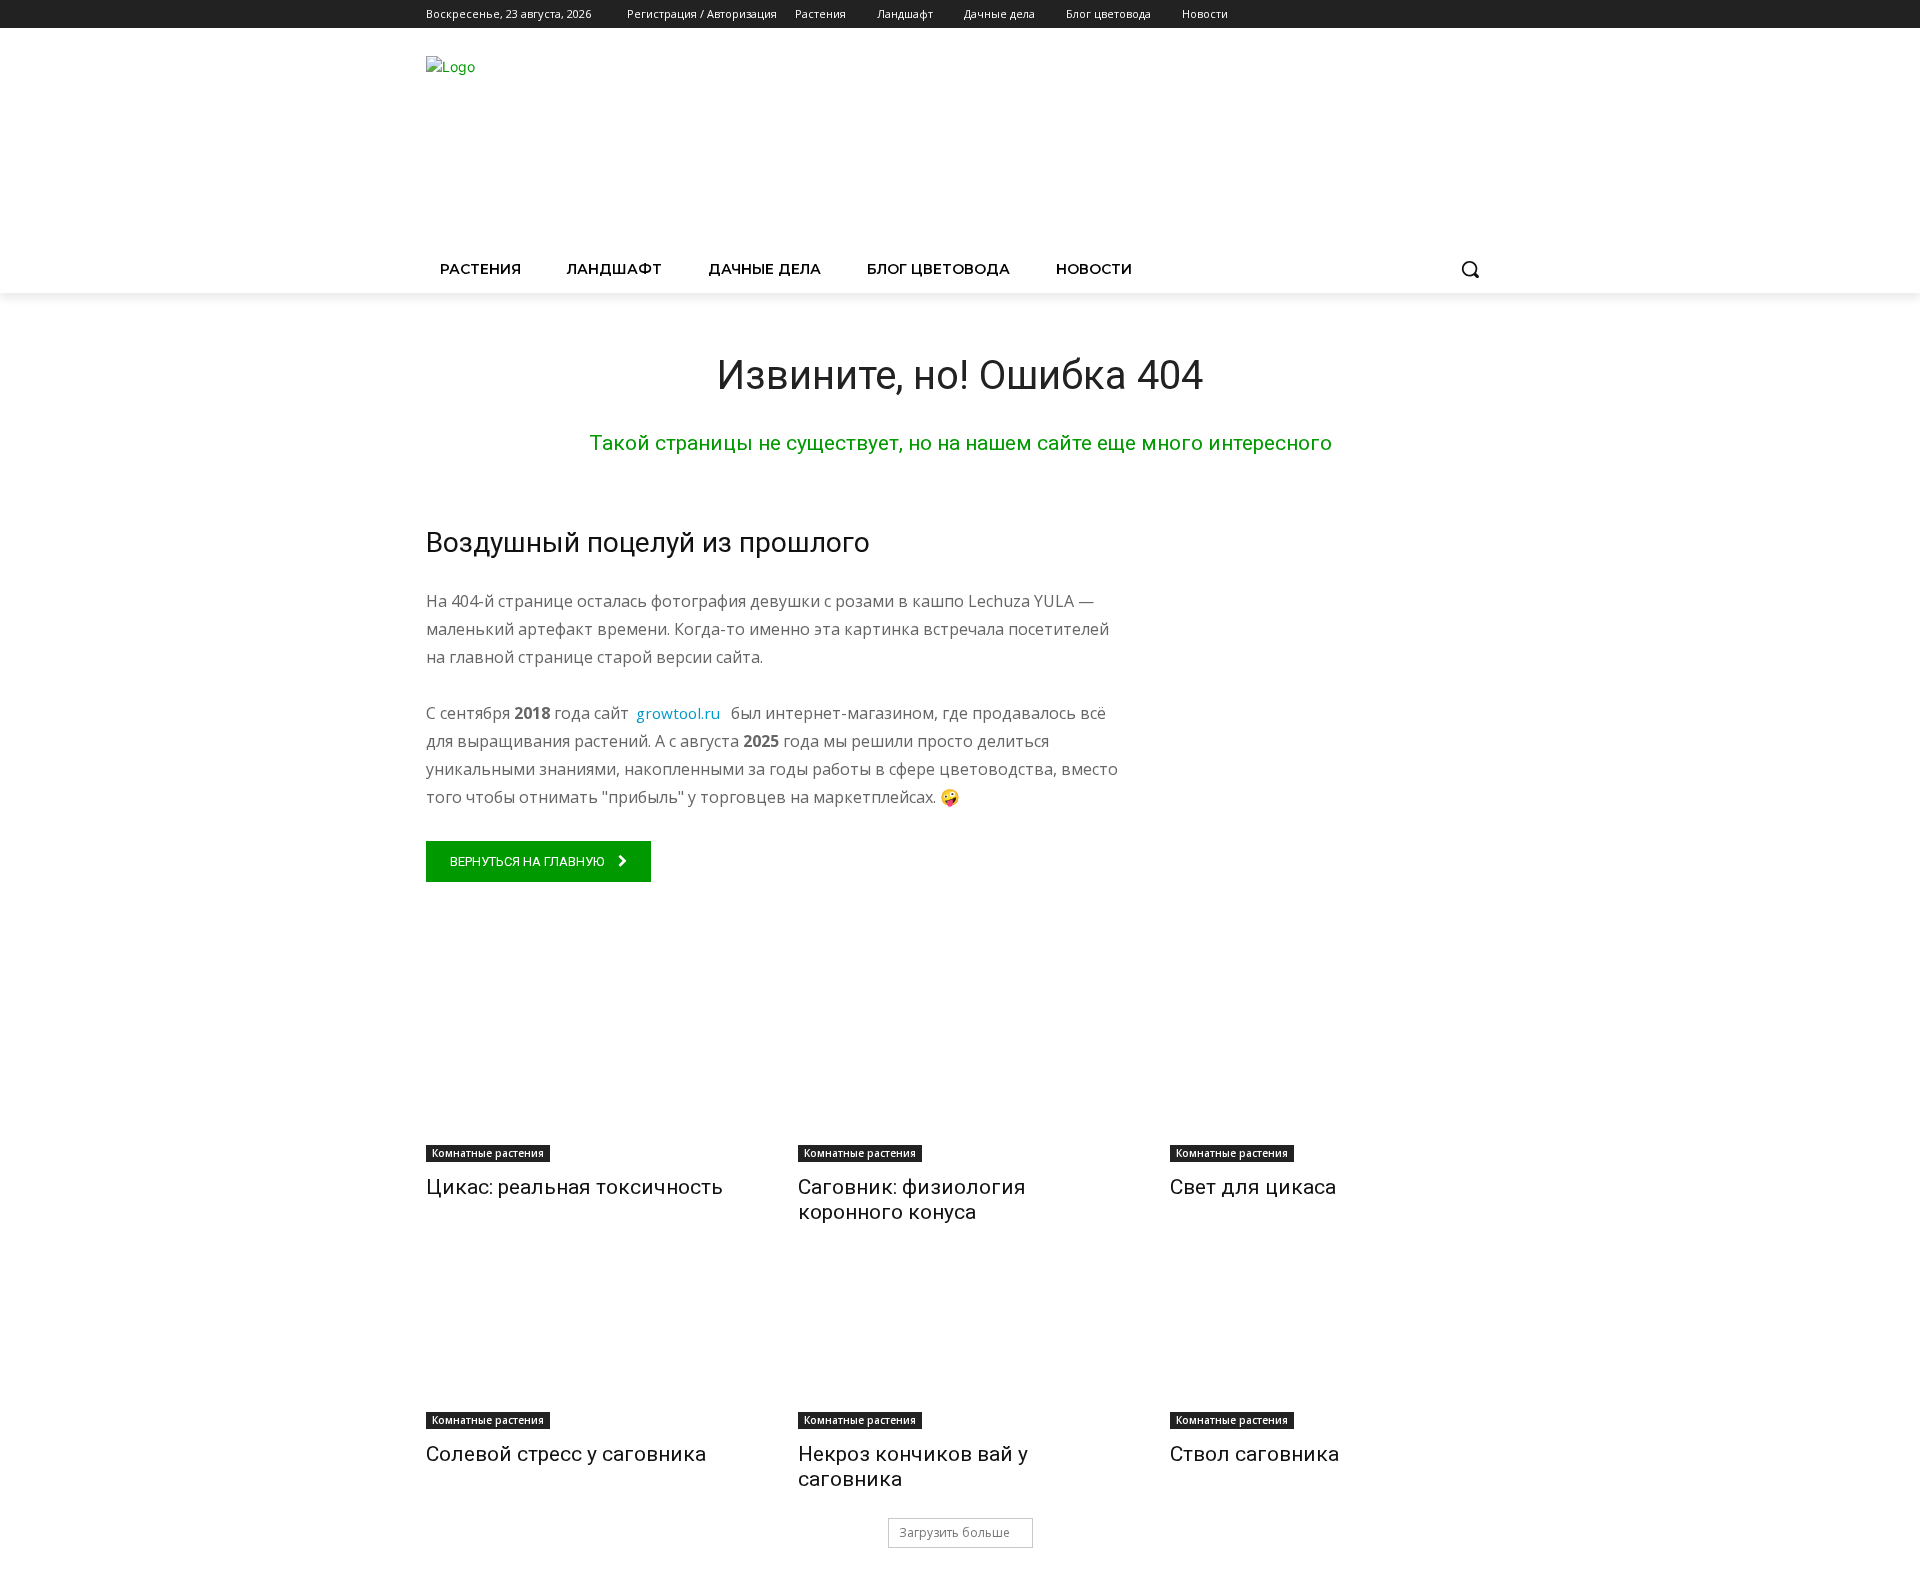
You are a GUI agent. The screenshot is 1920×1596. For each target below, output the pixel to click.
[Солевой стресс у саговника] (588, 1348)
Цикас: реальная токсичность (574, 1187)
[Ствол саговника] (1332, 1348)
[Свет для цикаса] (1332, 1081)
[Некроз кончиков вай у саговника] (960, 1348)
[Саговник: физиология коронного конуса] (960, 1081)
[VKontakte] (1482, 14)
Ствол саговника (1254, 1454)
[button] (1470, 269)
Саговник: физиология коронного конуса (912, 1199)
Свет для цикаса (1253, 1187)
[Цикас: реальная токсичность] (588, 1081)
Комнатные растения (488, 1153)
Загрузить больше (954, 1532)
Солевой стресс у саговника (566, 1454)
